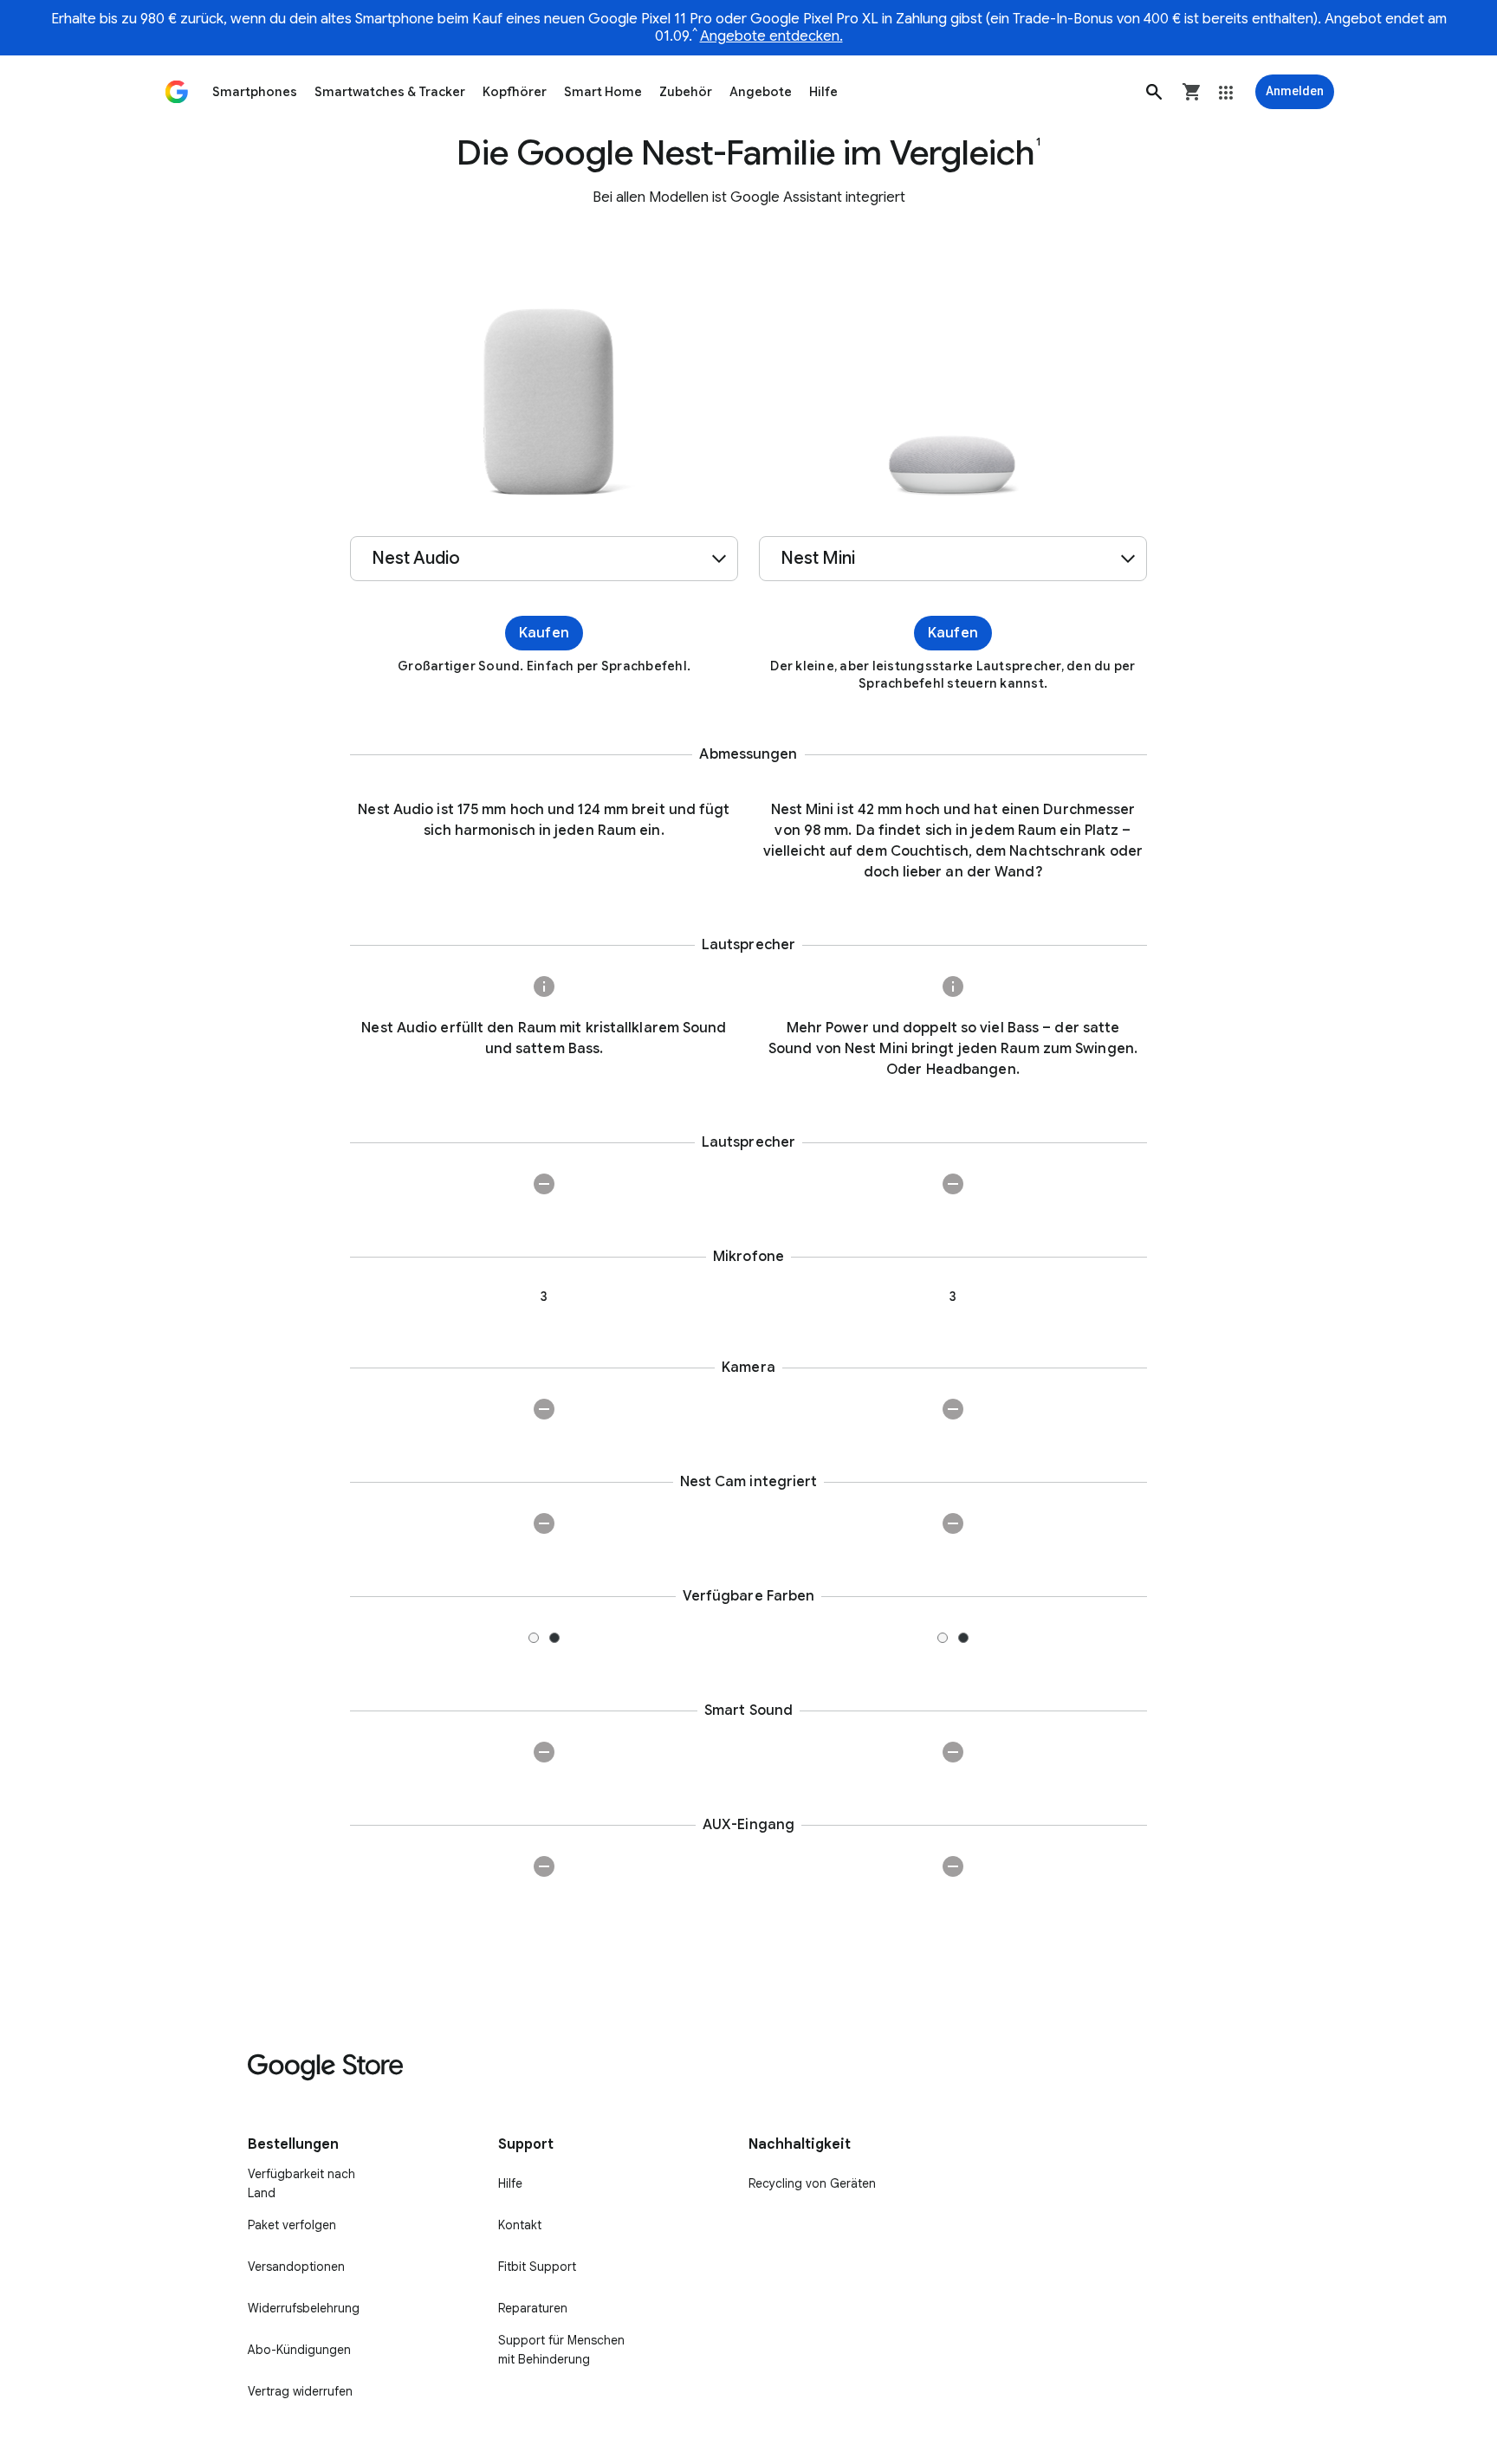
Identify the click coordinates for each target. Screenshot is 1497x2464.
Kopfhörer (515, 92)
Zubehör (686, 92)
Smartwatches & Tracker (390, 92)
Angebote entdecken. (771, 36)
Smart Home (603, 92)
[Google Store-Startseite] (177, 92)
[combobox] (544, 559)
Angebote (761, 92)
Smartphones (255, 92)
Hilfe (823, 92)
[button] (1154, 92)
